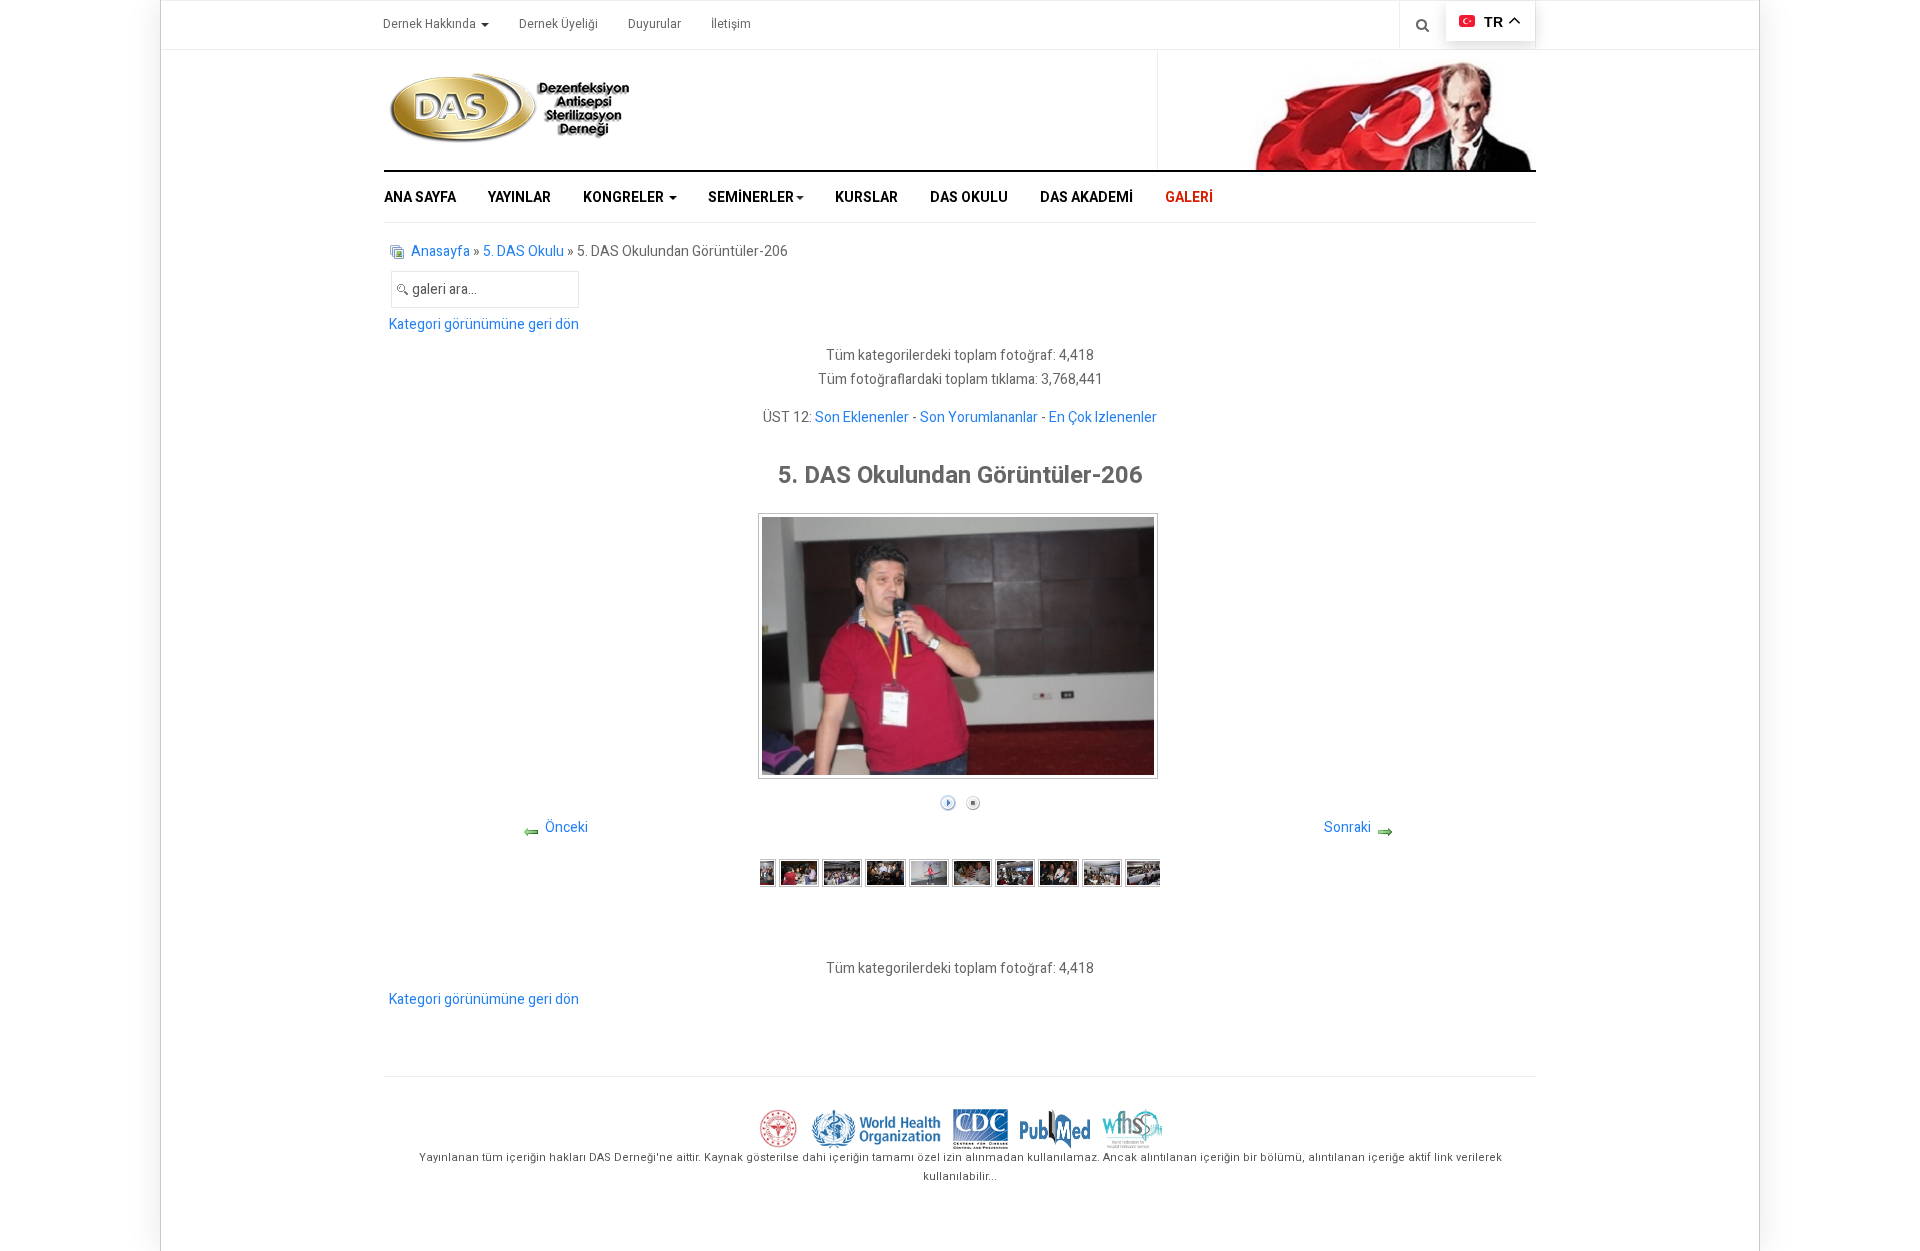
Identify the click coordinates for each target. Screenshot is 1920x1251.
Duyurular (654, 24)
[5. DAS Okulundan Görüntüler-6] (972, 872)
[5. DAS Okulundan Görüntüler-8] (1058, 872)
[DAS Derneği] (509, 108)
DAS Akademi (1086, 197)
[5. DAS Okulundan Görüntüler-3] (842, 872)
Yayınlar (519, 197)
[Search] (1422, 24)
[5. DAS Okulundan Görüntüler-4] (885, 872)
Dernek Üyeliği (558, 24)
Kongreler (625, 197)
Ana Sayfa (420, 197)
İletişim (731, 24)
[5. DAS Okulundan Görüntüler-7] (1015, 872)
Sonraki (1347, 827)
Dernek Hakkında (431, 24)
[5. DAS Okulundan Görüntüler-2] (799, 872)
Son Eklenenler (862, 417)
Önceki (566, 827)
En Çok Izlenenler (1103, 417)
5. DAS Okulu (523, 251)
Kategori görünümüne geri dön (484, 324)
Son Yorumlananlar (979, 417)
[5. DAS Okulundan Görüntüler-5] (929, 872)
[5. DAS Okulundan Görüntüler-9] (1102, 872)
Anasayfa (440, 251)
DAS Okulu (969, 197)
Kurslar (866, 197)
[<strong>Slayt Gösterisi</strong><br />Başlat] (948, 798)
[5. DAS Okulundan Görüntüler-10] (1145, 872)
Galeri (1189, 197)
